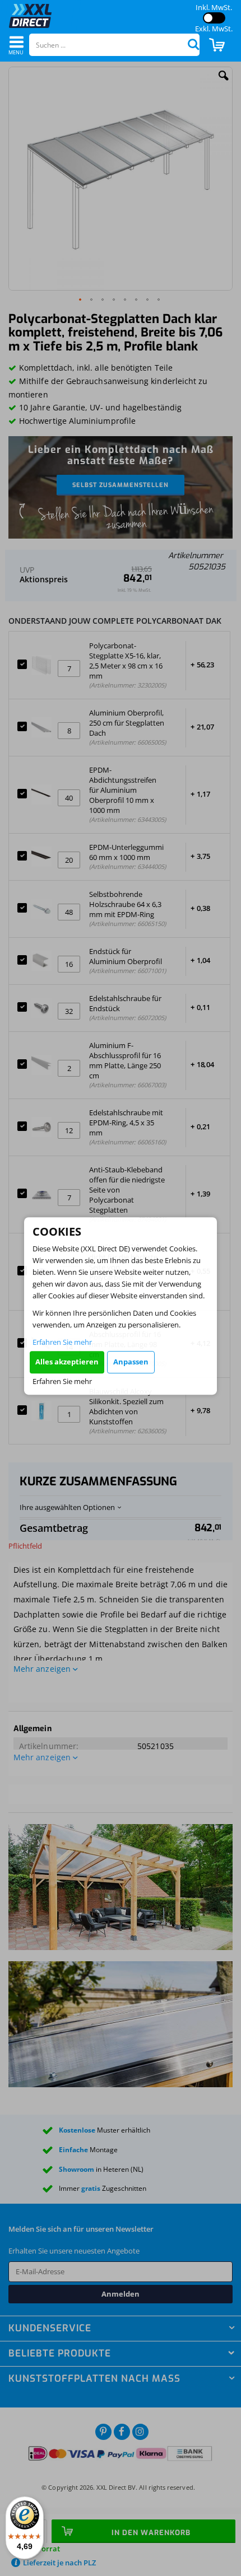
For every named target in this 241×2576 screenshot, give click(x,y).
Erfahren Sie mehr (62, 1342)
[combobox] (114, 45)
